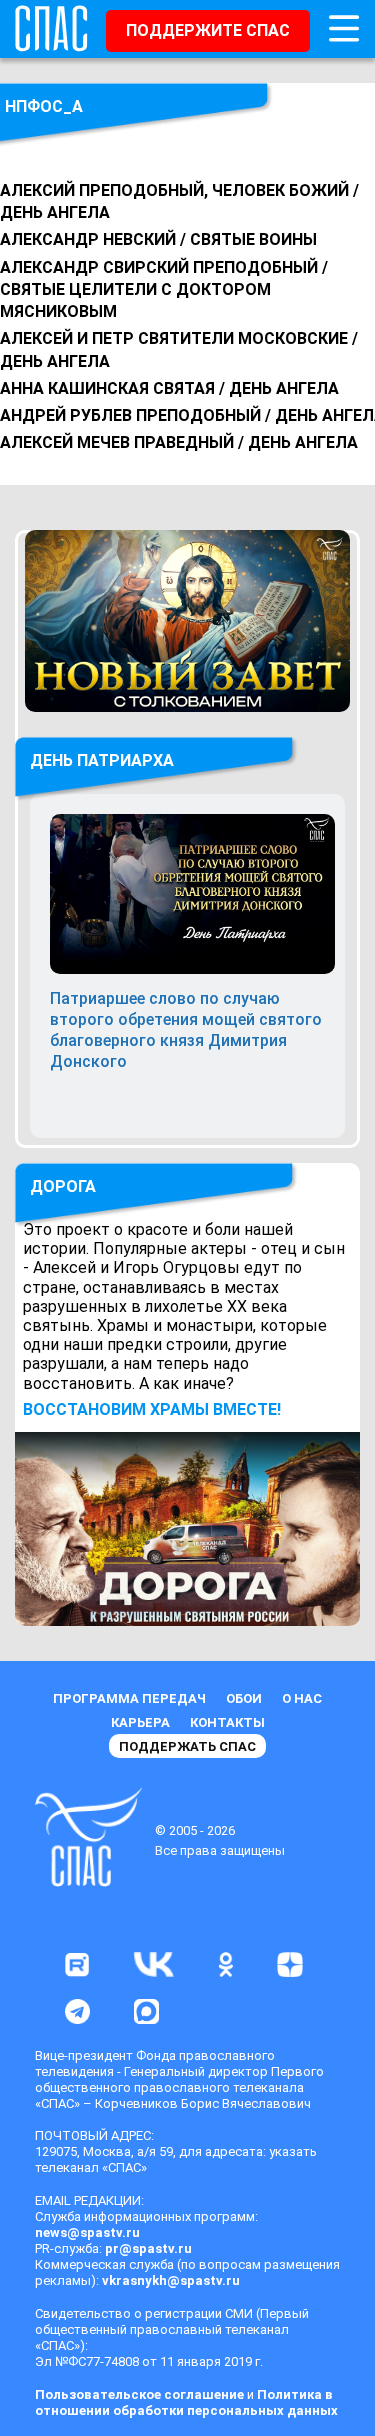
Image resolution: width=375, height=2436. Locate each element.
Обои (244, 1698)
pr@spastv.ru (148, 2248)
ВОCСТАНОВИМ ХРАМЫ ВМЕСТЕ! (152, 1409)
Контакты (227, 1722)
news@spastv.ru (87, 2232)
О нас (302, 1698)
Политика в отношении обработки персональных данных (186, 2402)
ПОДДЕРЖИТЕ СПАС (208, 30)
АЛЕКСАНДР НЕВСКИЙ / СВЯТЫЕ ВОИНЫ (158, 239)
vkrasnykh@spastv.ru (171, 2280)
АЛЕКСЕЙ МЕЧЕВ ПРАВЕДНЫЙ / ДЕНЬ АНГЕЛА (179, 442)
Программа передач (129, 1698)
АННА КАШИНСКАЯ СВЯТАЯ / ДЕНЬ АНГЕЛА (169, 388)
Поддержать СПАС (187, 1746)
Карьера (140, 1722)
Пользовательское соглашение (139, 2394)
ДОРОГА (63, 1186)
